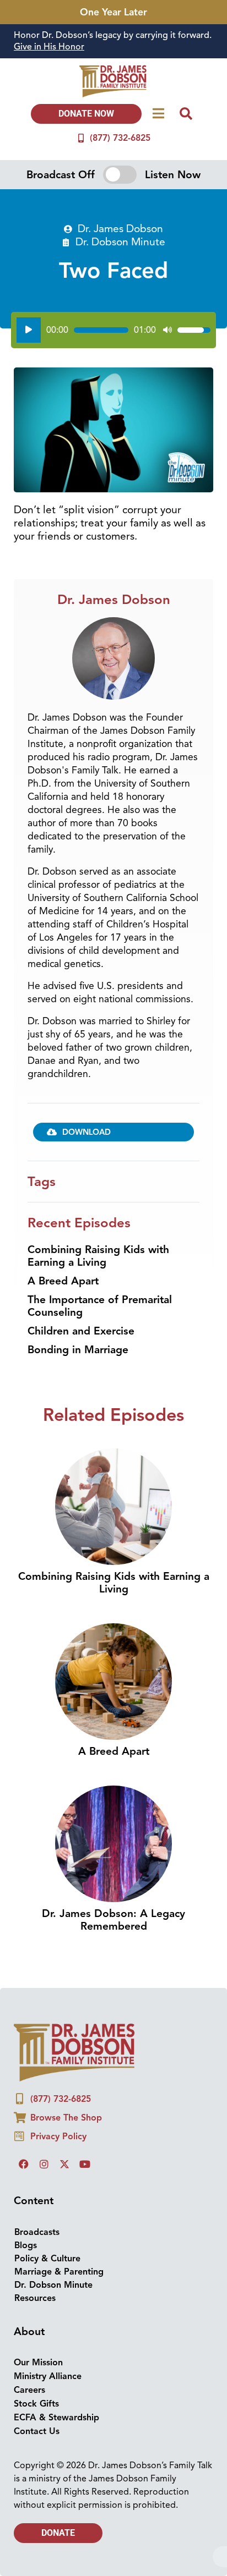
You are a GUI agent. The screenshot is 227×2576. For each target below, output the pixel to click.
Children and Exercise (81, 1331)
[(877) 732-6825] (81, 138)
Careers (29, 2390)
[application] (113, 330)
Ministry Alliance (48, 2376)
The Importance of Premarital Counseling (100, 1306)
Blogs (26, 2245)
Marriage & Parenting (59, 2272)
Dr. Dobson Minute (120, 242)
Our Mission (38, 2363)
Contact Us (37, 2431)
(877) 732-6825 (120, 138)
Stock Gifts (36, 2404)
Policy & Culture (47, 2259)
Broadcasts (37, 2232)
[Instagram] (44, 2164)
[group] (113, 41)
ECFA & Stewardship (56, 2418)
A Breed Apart (63, 1281)
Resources (35, 2298)
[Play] (29, 330)
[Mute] (167, 330)
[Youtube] (85, 2164)
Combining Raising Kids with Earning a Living (98, 1256)
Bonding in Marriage (78, 1350)
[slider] (101, 330)
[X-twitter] (64, 2164)
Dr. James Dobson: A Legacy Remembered (113, 1920)
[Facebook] (24, 2164)
